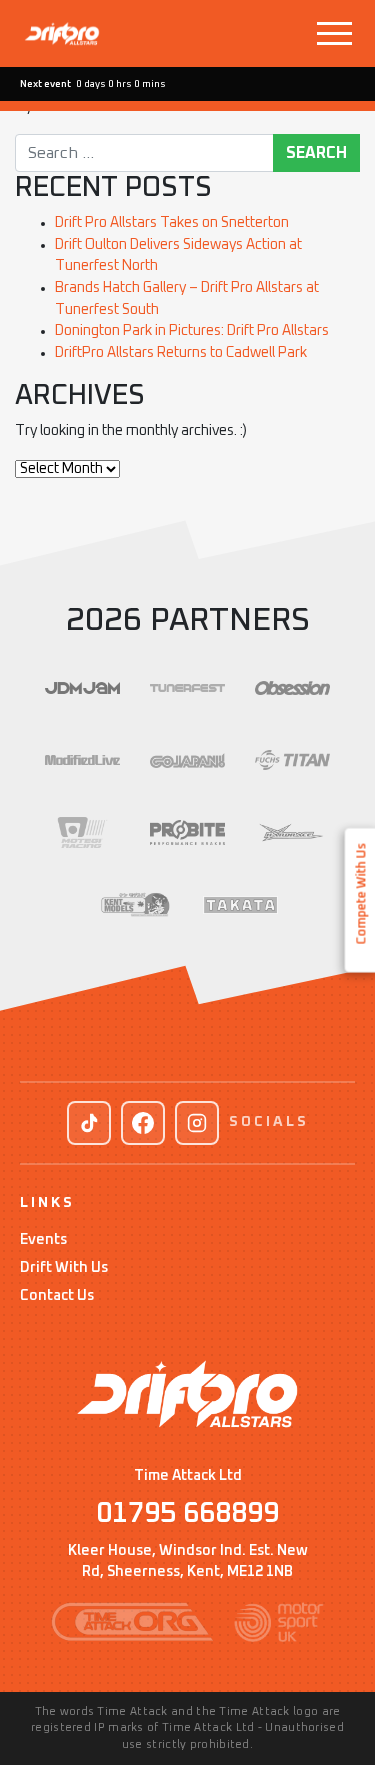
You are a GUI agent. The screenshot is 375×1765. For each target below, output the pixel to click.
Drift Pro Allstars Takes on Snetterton (172, 223)
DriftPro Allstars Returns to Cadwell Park (181, 353)
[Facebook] (143, 1123)
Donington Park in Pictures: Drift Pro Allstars (192, 331)
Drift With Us (64, 1268)
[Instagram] (197, 1123)
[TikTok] (89, 1123)
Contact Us (57, 1296)
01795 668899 (187, 1514)
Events (43, 1240)
